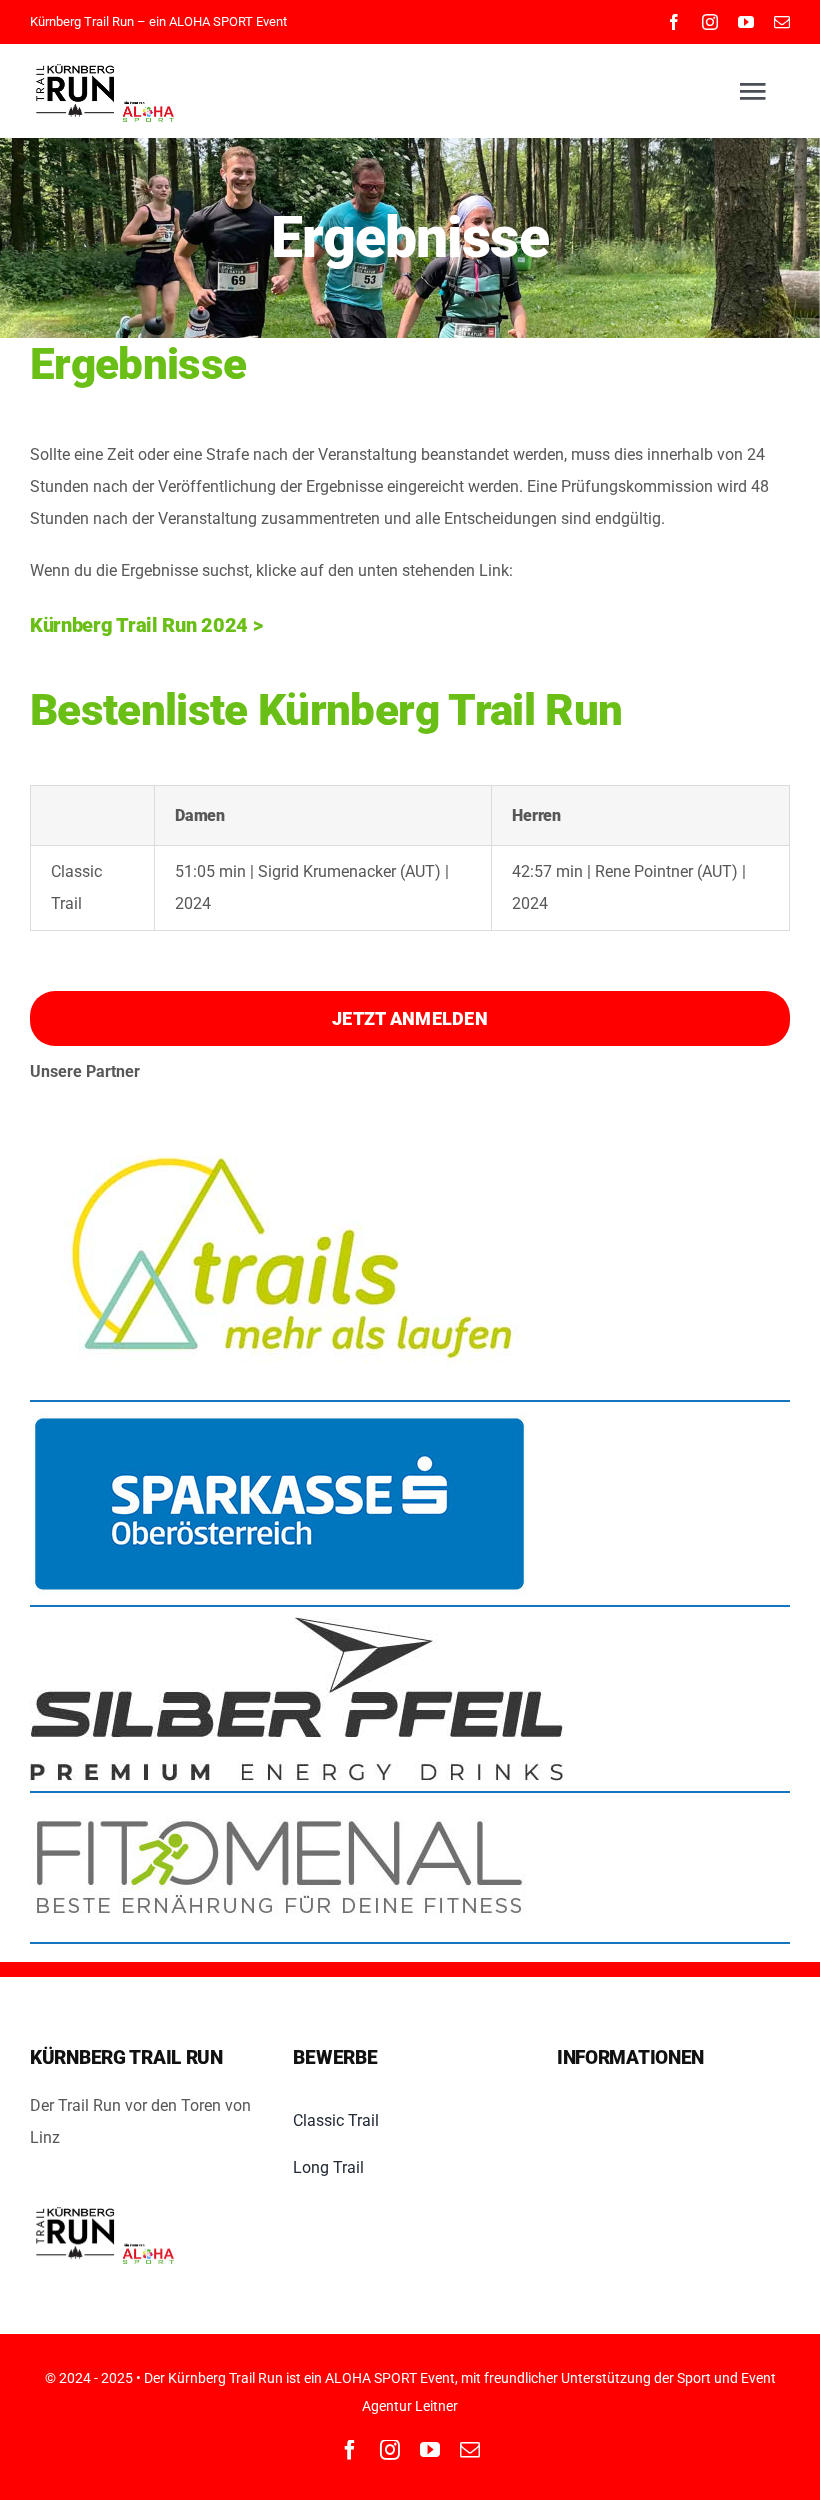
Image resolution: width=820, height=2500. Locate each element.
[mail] (782, 22)
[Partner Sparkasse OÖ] (280, 1419)
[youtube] (746, 22)
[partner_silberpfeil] (296, 1624)
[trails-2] (280, 1115)
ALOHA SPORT (211, 21)
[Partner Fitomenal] (280, 1810)
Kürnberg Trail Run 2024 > (146, 625)
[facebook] (674, 22)
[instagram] (710, 22)
